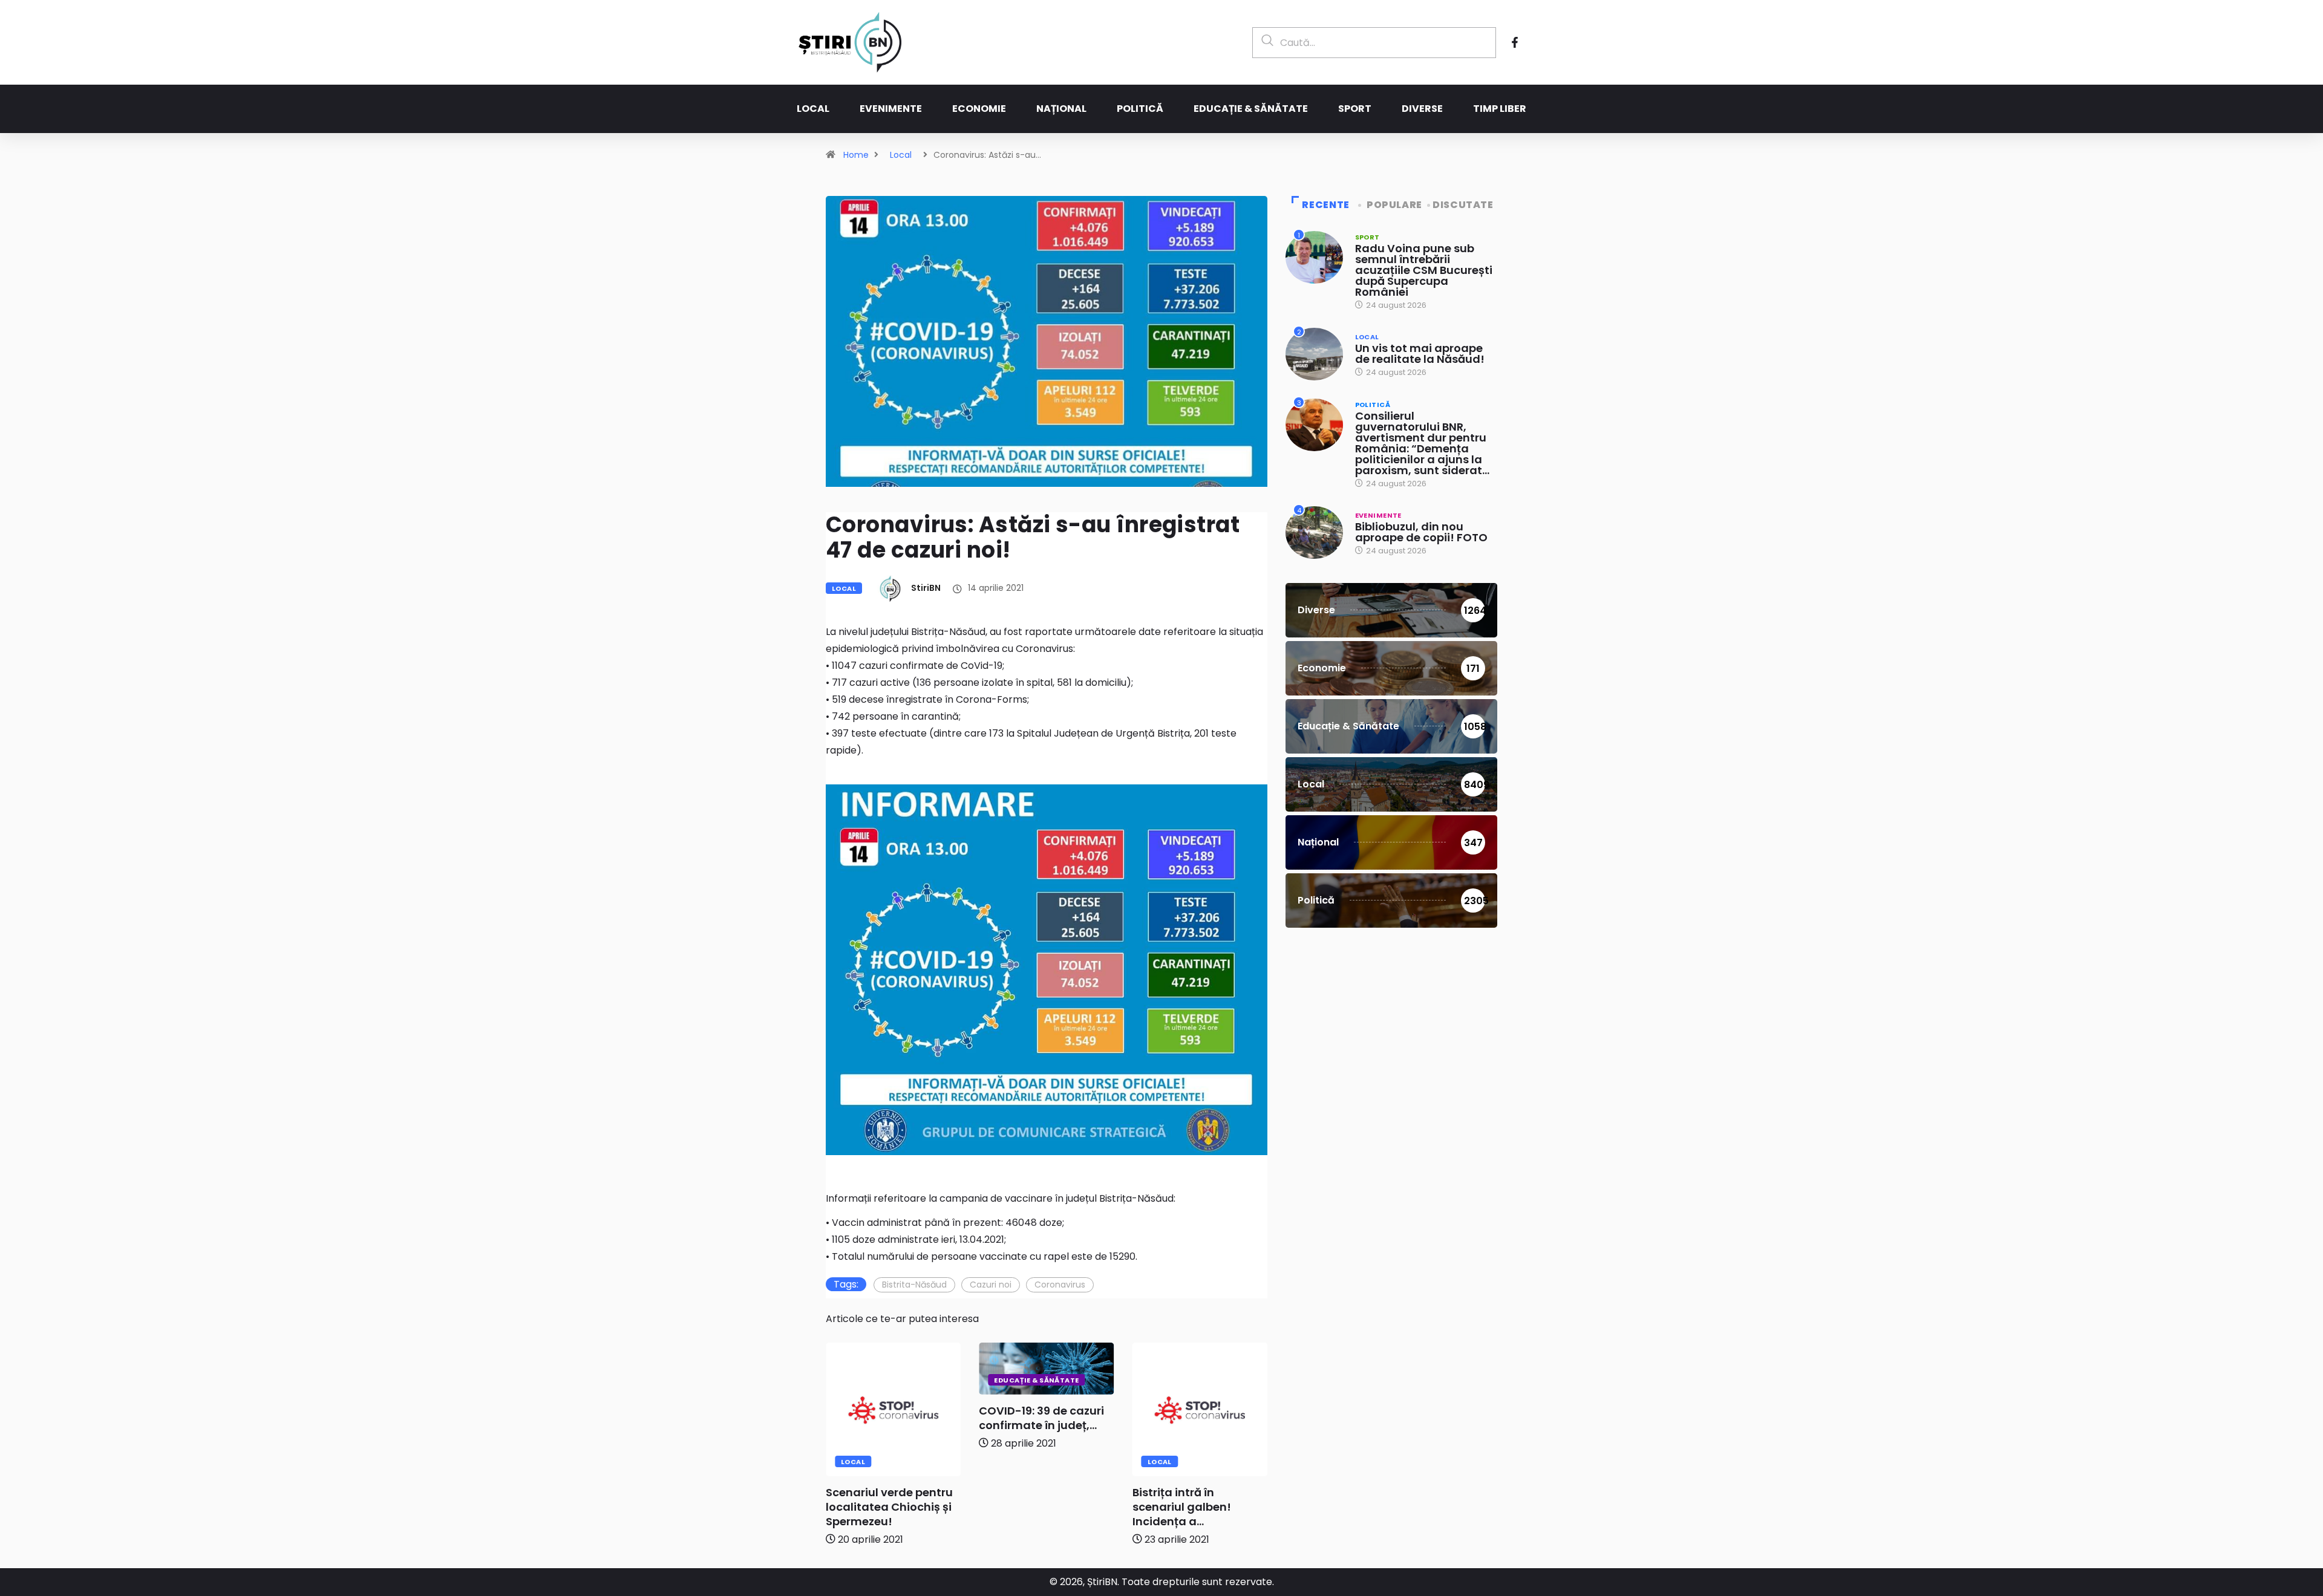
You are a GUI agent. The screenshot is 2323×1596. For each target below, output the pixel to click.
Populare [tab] (1394, 205)
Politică (1140, 109)
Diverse (1422, 109)
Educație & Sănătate (1251, 109)
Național (1061, 109)
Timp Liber (1500, 109)
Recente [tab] (1325, 205)
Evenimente (891, 109)
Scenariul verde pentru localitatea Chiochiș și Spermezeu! (889, 1507)
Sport (1355, 109)
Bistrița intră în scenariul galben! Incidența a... (1182, 1507)
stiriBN (926, 588)
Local (813, 109)
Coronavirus (1060, 1285)
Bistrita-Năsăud (914, 1285)
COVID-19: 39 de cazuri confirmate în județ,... (1041, 1418)
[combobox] (1374, 43)
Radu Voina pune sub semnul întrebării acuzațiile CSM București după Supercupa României (1424, 270)
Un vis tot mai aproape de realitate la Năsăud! (1420, 353)
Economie (979, 109)
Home (856, 155)
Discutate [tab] (1463, 205)
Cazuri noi (991, 1285)
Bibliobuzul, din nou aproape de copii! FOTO (1421, 532)
